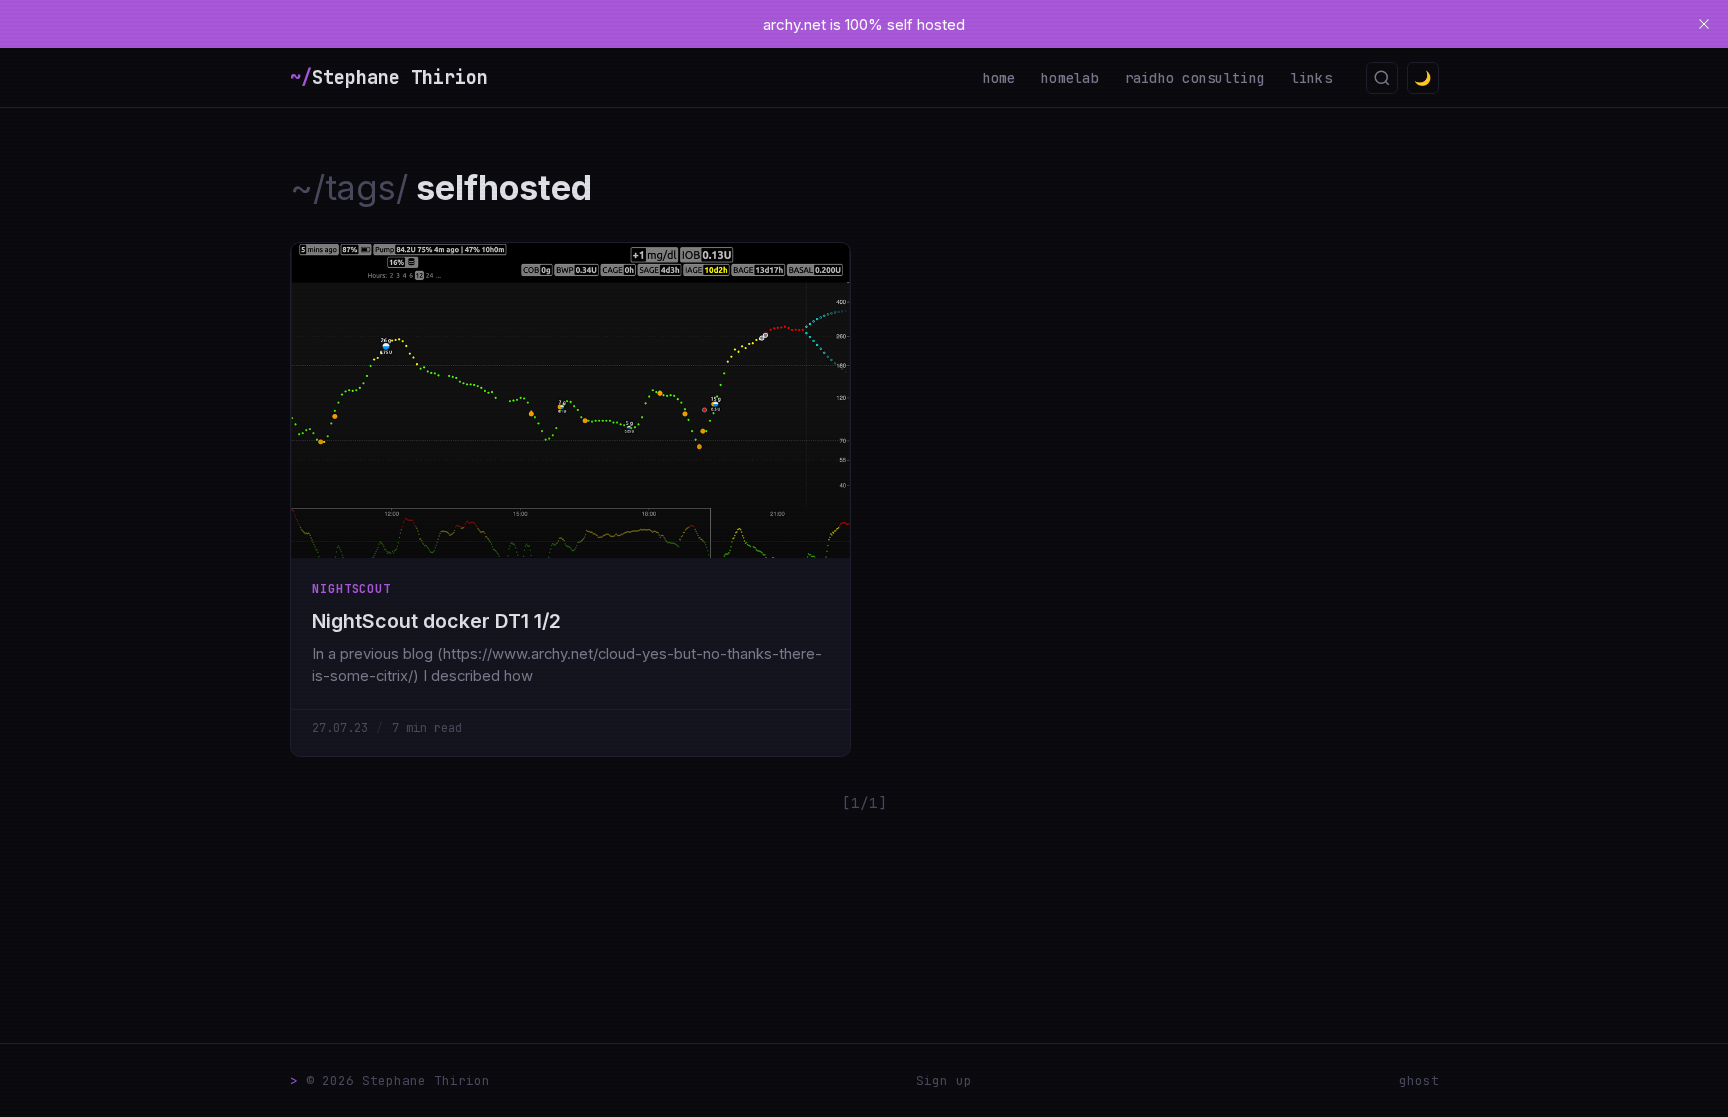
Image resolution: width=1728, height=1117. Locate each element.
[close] (1704, 24)
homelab (1070, 78)
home (999, 78)
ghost (1419, 1080)
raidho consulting (1195, 78)
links (1311, 78)
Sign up (944, 1080)
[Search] (1382, 78)
